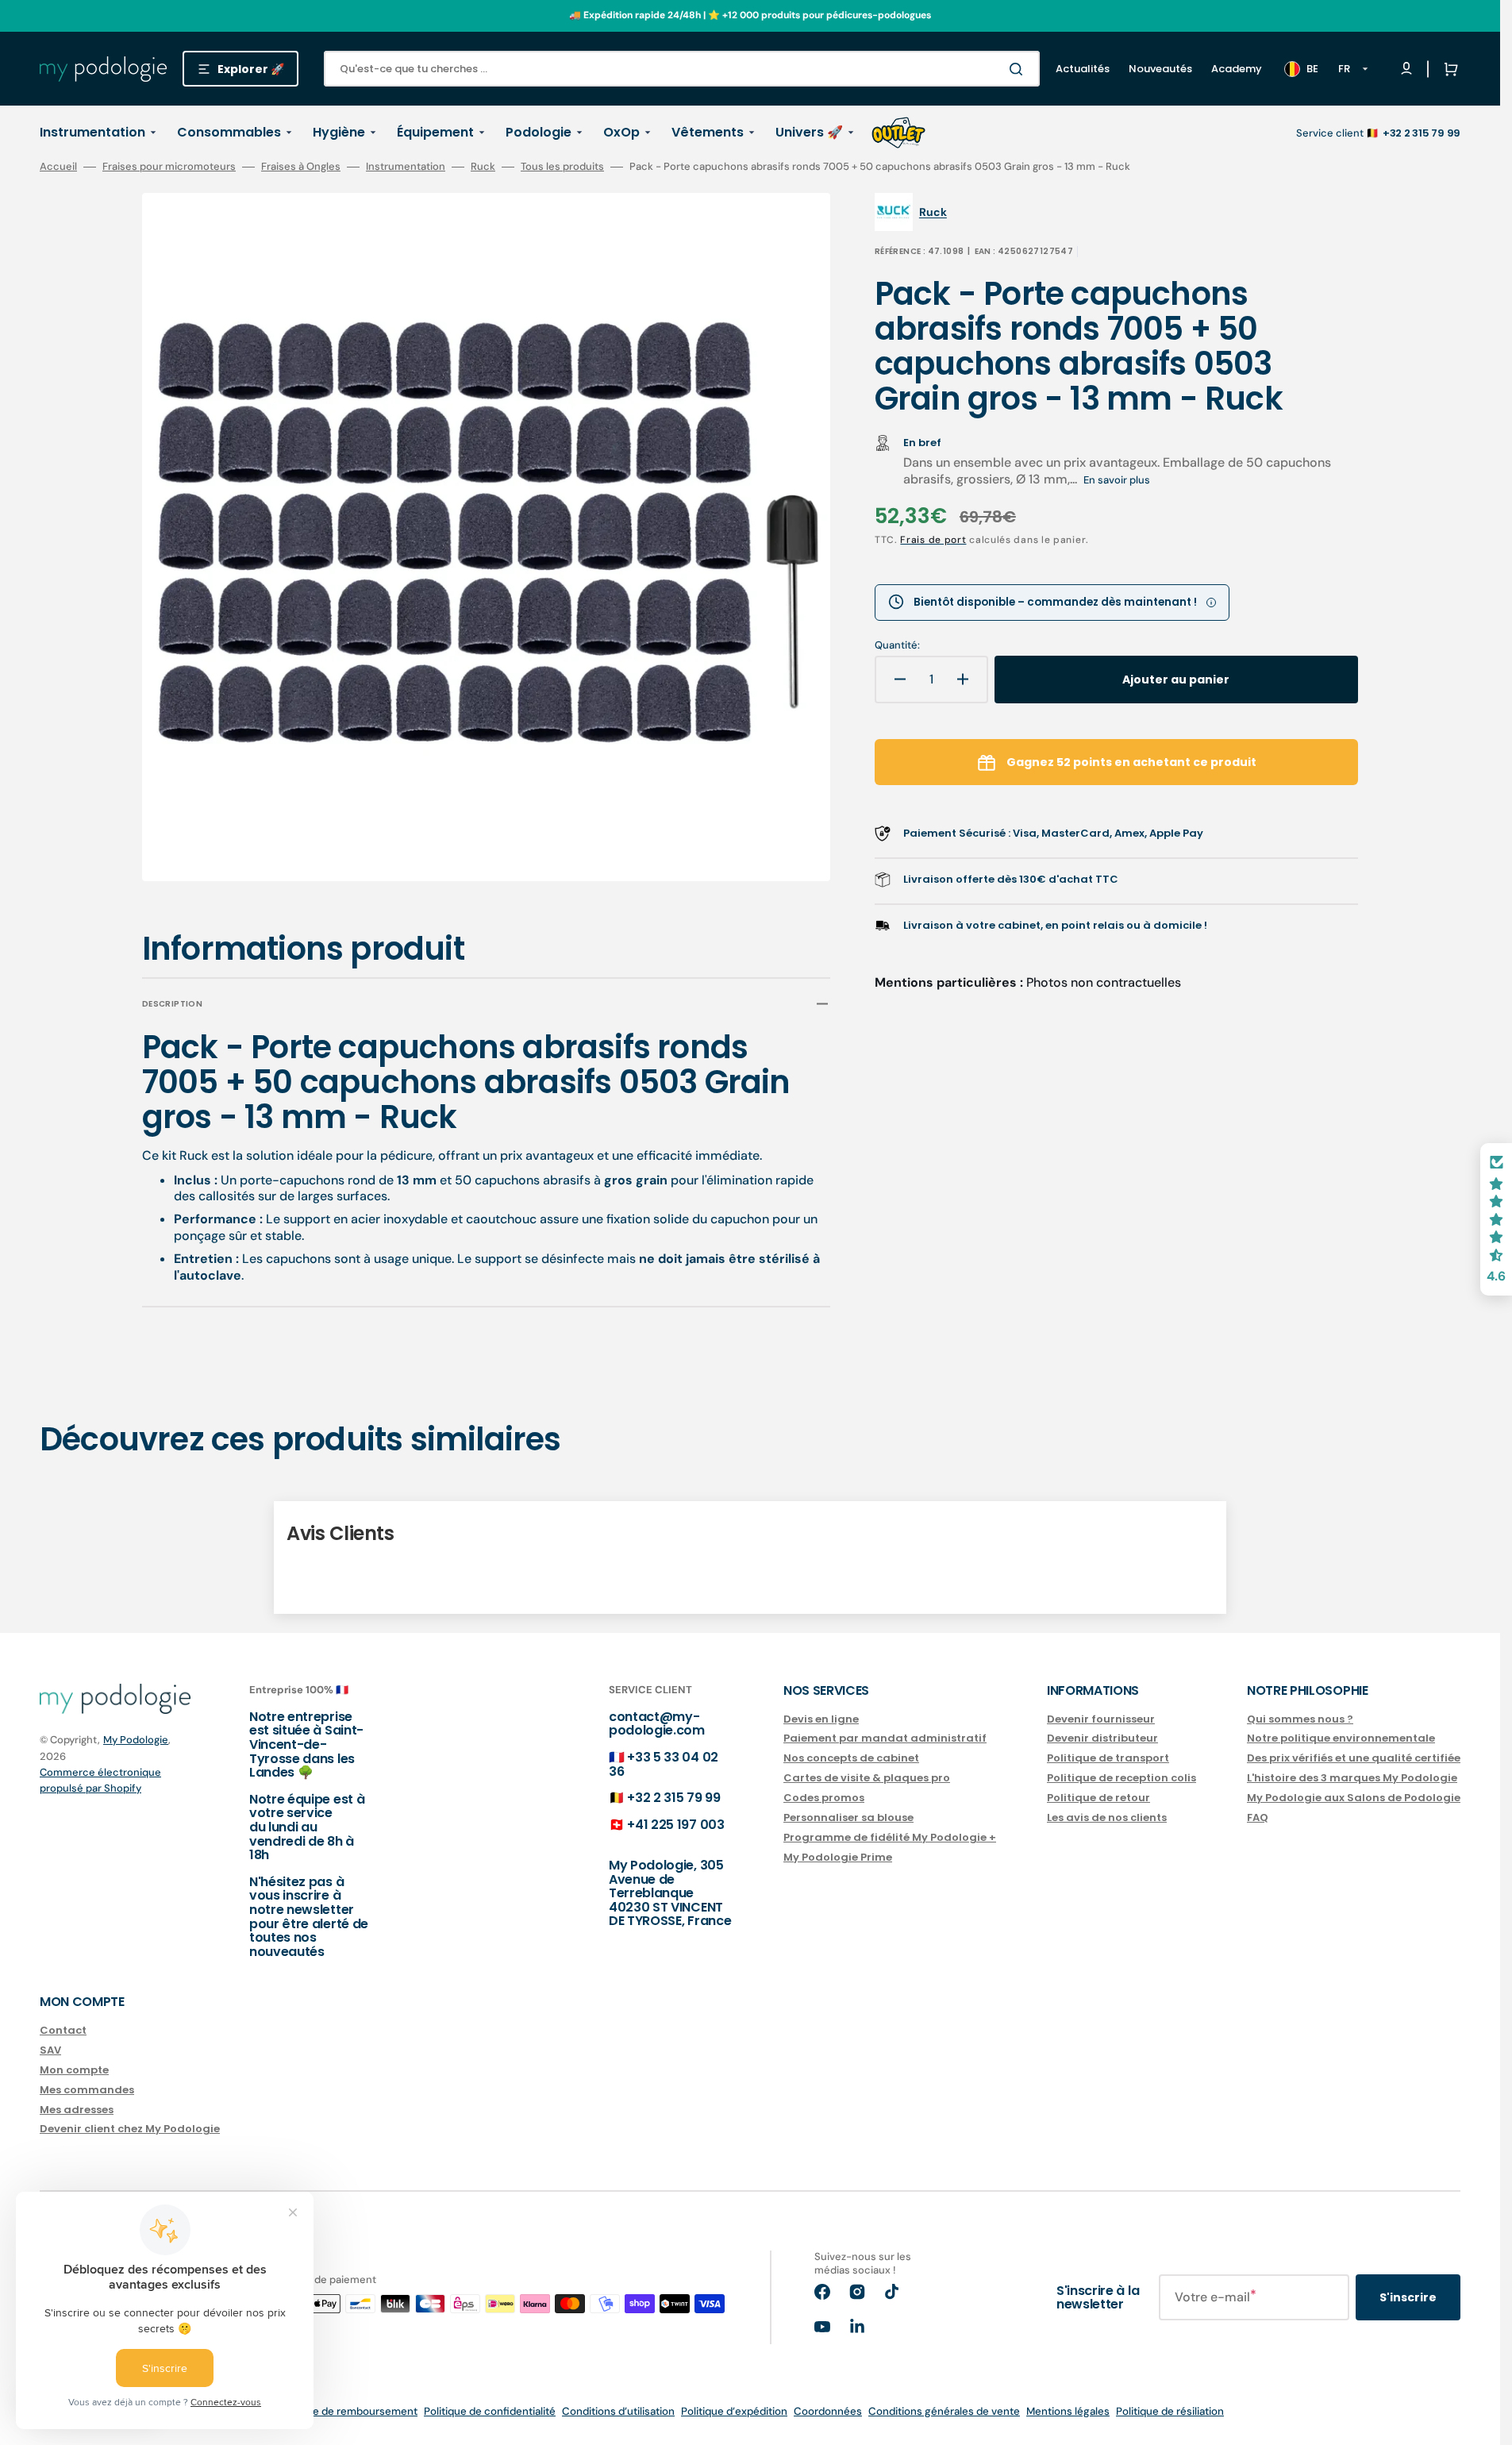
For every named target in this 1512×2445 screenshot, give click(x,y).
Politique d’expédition (734, 2411)
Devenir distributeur (1102, 1738)
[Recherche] (1019, 69)
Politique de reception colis (1121, 1778)
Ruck (483, 167)
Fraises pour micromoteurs (169, 167)
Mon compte (74, 2070)
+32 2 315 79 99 (673, 1798)
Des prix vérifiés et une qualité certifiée (1354, 1758)
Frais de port (933, 540)
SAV (50, 2050)
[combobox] (682, 69)
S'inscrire (1408, 2297)
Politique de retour (1098, 1798)
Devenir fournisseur (1101, 1720)
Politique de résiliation (1170, 2411)
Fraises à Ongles (301, 167)
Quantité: (897, 645)
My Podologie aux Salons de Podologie (1354, 1798)
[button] (1448, 69)
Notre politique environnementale (1341, 1738)
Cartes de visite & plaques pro (867, 1778)
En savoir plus (1117, 480)
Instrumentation (406, 167)
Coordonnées (828, 2411)
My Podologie (136, 1740)
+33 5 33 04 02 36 (664, 1764)
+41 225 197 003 (675, 1825)
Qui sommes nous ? (1300, 1720)
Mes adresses (77, 2110)
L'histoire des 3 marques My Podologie (1352, 1778)
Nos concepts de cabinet (851, 1758)
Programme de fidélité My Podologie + (890, 1837)
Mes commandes (87, 2090)
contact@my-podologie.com (657, 1724)
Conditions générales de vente (944, 2411)
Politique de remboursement (347, 2411)
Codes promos (824, 1798)
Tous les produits (562, 167)
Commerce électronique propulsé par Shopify (100, 1780)
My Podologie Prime (838, 1857)
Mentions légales (1068, 2411)
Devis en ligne (821, 1720)
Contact (63, 2031)
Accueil (58, 167)
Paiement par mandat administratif (885, 1738)
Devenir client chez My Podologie (130, 2129)
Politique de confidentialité (490, 2411)
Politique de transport (1108, 1758)
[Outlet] (898, 133)
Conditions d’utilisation (618, 2411)
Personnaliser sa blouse (848, 1817)
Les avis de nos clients (1107, 1817)
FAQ (1258, 1817)
